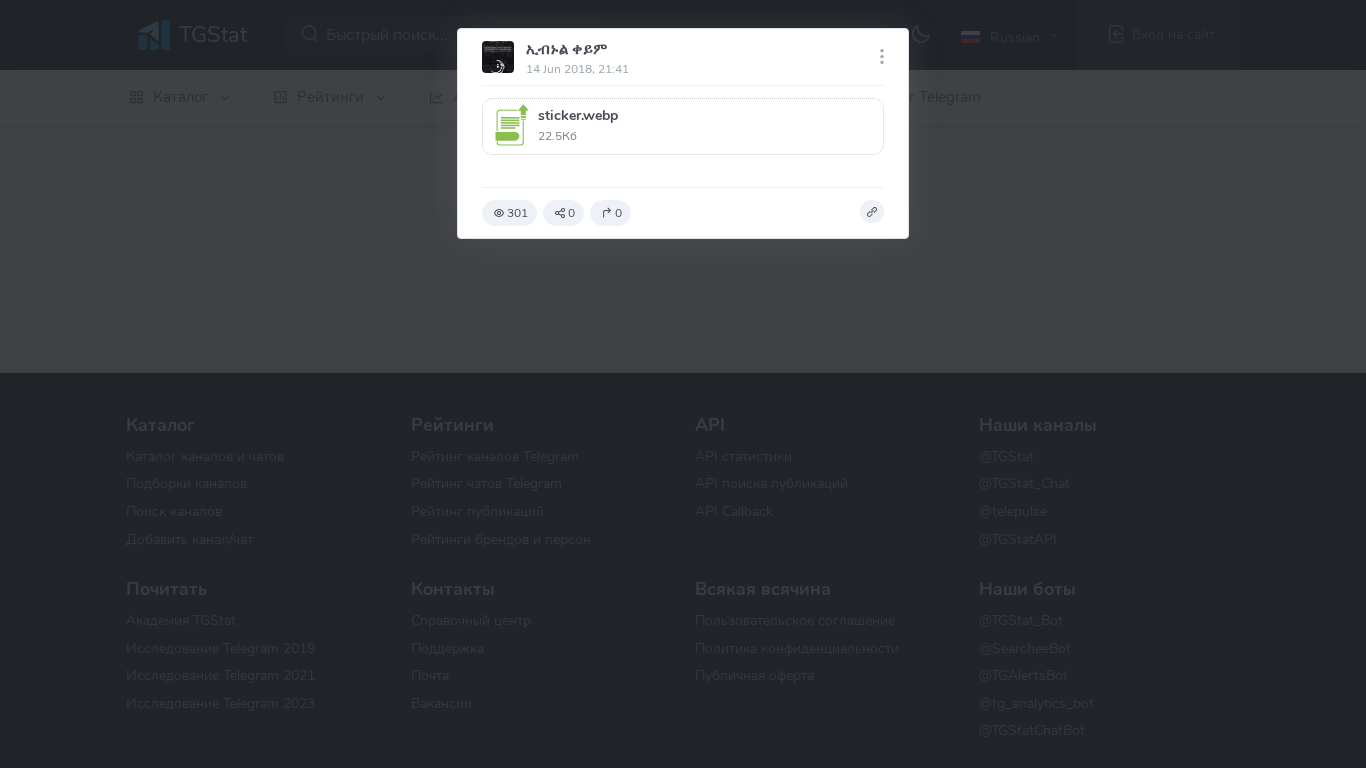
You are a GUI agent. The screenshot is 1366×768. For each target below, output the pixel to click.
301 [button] (517, 213)
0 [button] (571, 213)
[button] (683, 126)
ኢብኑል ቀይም (566, 49)
